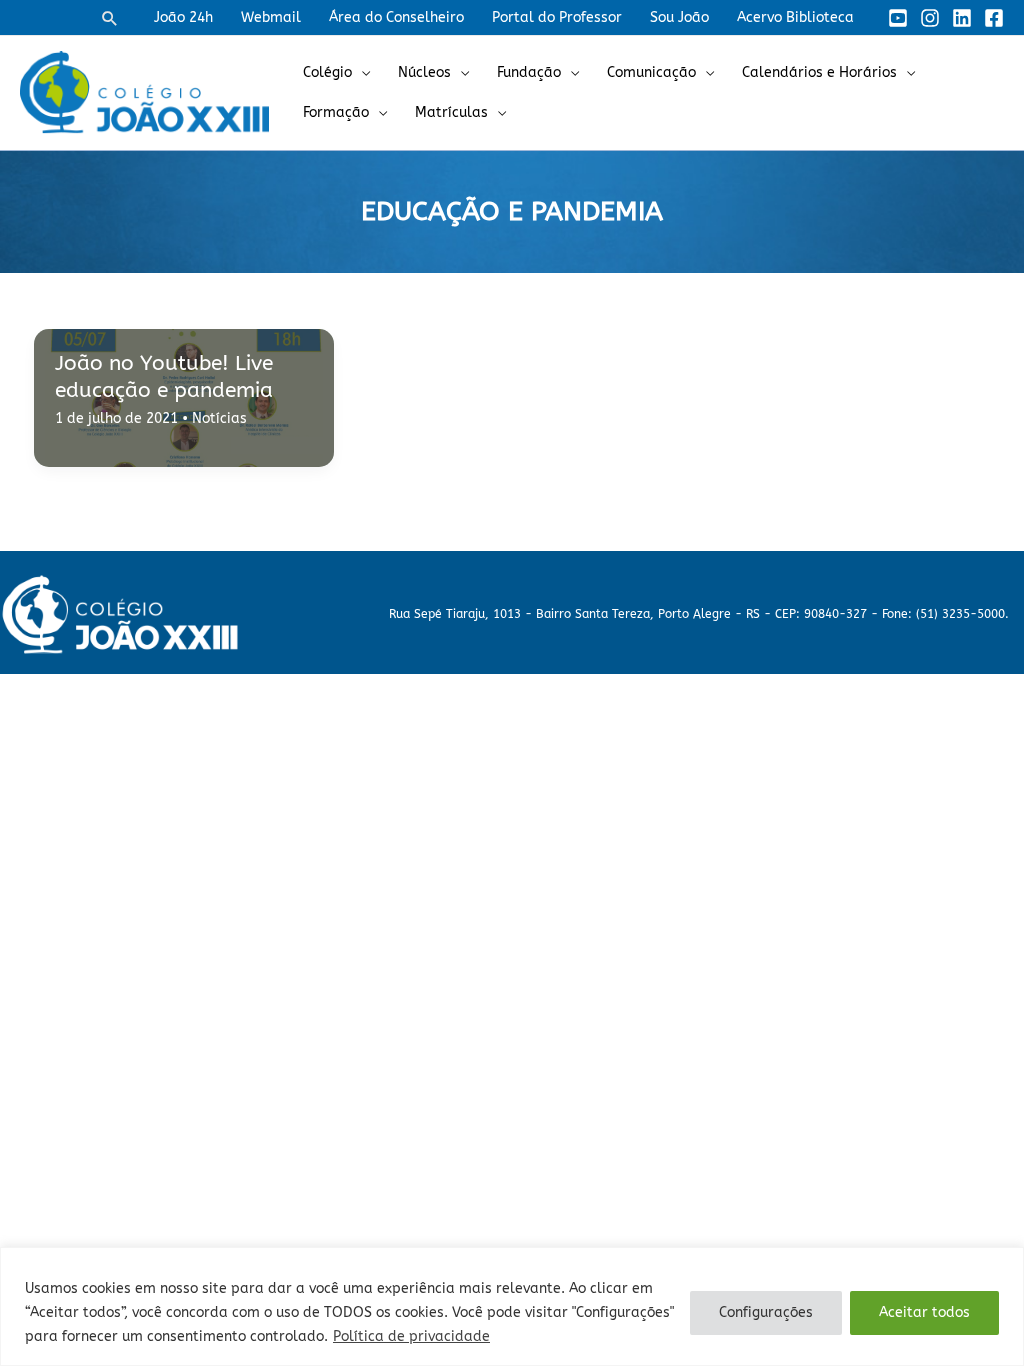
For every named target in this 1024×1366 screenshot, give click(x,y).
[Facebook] (994, 18)
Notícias (219, 418)
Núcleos (424, 72)
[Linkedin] (962, 18)
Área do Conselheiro (396, 17)
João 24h (183, 17)
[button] (110, 18)
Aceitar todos (924, 1312)
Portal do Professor (557, 17)
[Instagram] (930, 18)
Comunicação (651, 72)
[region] (512, 1306)
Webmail (271, 17)
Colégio (327, 72)
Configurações (766, 1312)
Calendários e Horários (819, 72)
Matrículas (451, 112)
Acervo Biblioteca (795, 17)
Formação (336, 112)
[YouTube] (898, 18)
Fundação (529, 72)
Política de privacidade (411, 1336)
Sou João (679, 17)
